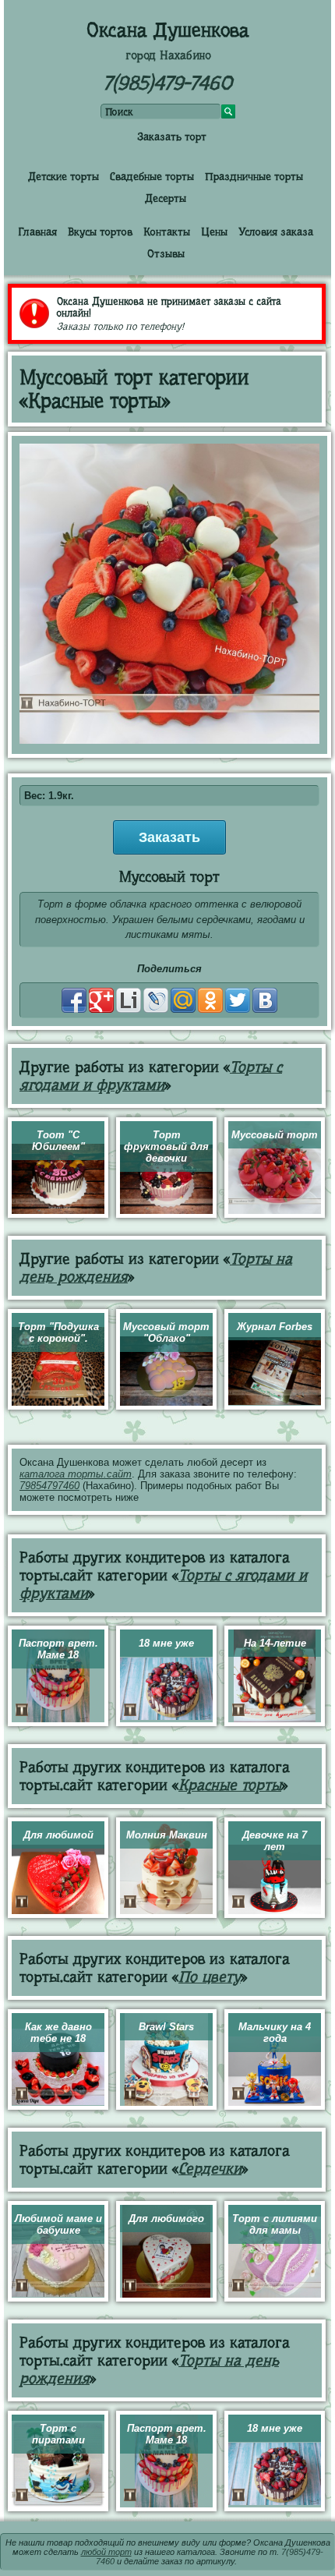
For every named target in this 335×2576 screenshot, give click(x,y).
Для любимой (58, 1835)
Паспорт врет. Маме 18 (58, 1649)
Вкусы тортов (100, 232)
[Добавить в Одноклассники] (210, 1000)
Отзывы (166, 253)
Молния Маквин (167, 1835)
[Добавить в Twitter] (238, 1000)
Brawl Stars (166, 2027)
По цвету (210, 1977)
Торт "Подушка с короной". (58, 1332)
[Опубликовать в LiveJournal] (156, 1000)
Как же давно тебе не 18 (58, 2033)
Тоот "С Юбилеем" (58, 1141)
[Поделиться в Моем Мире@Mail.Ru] (183, 1000)
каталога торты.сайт (76, 1474)
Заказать (169, 837)
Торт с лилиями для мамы (275, 2224)
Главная (37, 232)
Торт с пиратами (58, 2434)
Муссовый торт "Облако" (166, 1332)
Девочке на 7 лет (275, 1841)
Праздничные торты (254, 176)
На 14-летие (275, 1643)
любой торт (106, 2552)
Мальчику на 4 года (275, 2033)
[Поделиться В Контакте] (265, 1000)
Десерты (166, 198)
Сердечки (210, 2169)
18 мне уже (166, 1643)
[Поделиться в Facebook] (74, 1000)
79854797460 (49, 1486)
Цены (214, 232)
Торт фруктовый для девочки (166, 1146)
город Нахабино (168, 55)
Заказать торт (172, 136)
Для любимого (166, 2219)
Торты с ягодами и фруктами (151, 1076)
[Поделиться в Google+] (101, 1000)
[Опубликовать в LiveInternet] (129, 1000)
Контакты (167, 232)
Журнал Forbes (275, 1327)
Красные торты (230, 1785)
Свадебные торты (152, 176)
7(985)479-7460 (167, 83)
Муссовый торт (275, 1135)
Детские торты (63, 176)
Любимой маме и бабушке (58, 2224)
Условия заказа (276, 232)
